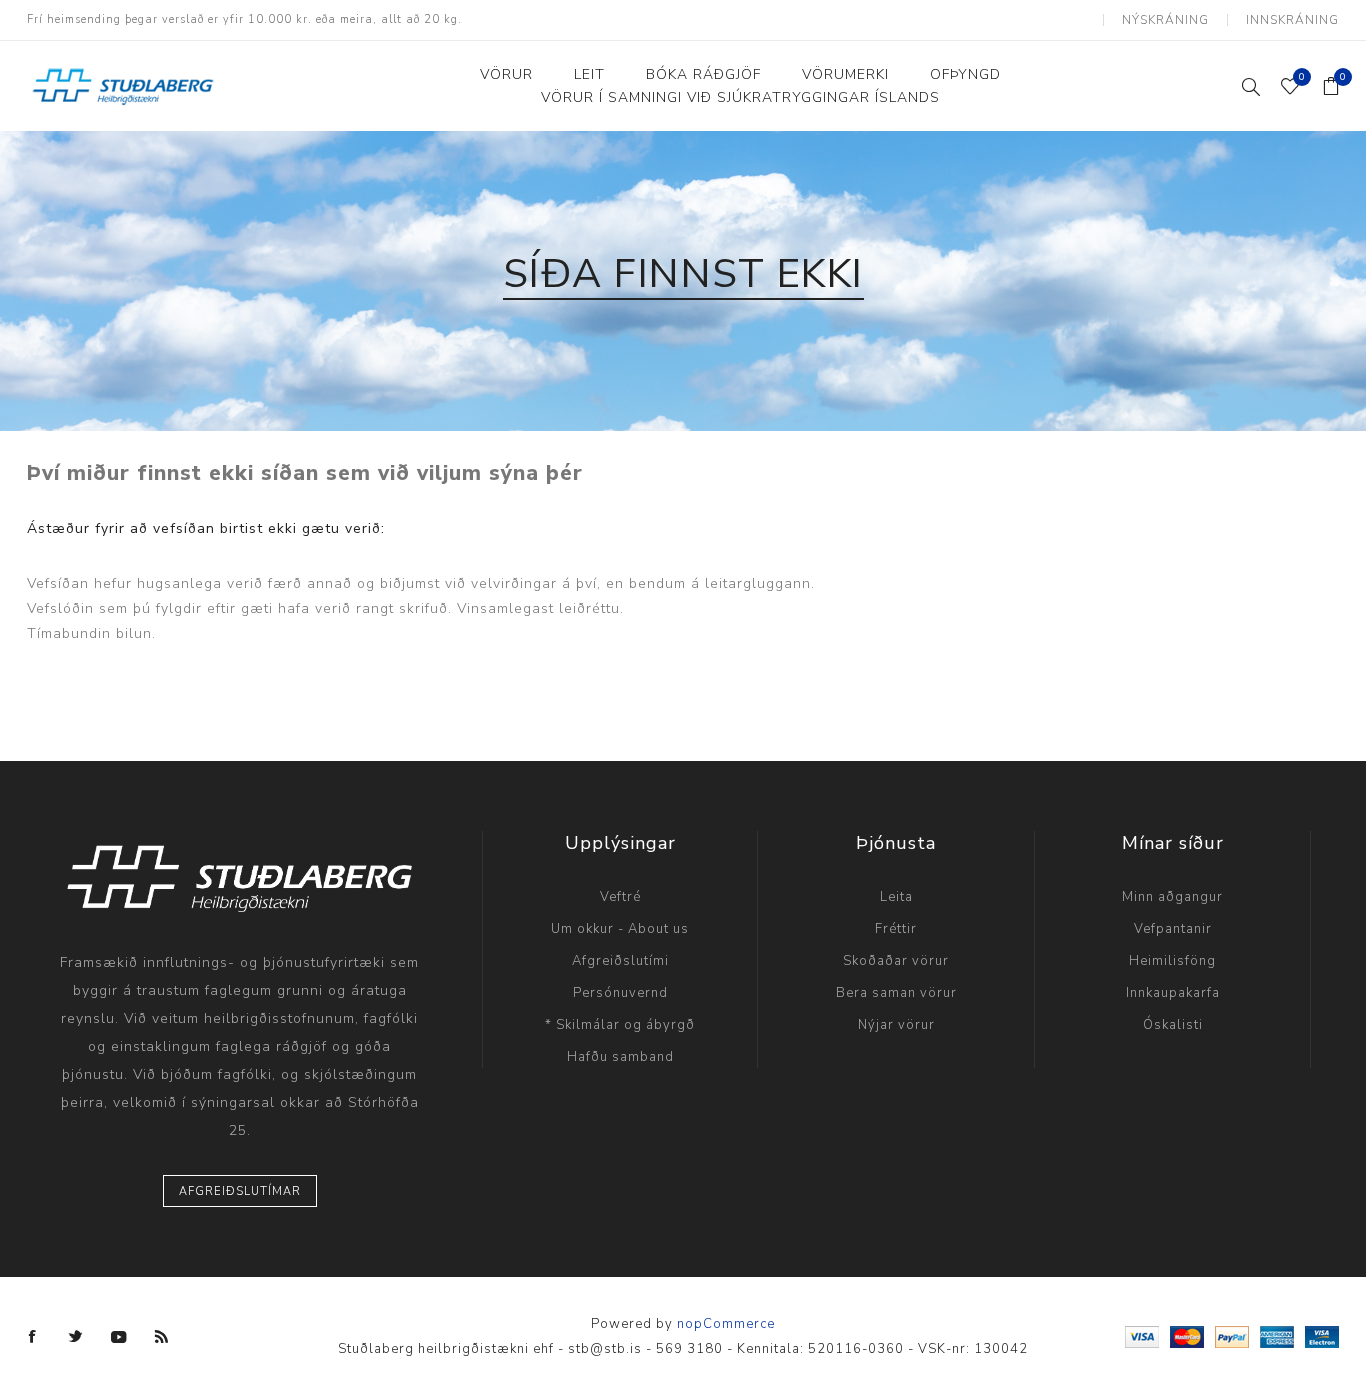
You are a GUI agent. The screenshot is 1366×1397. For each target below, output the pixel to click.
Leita (896, 897)
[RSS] (162, 1337)
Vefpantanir (1173, 929)
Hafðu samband (620, 1057)
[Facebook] (33, 1337)
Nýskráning (1165, 20)
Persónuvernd (620, 993)
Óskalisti (1173, 1025)
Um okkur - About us (620, 929)
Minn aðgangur (1172, 897)
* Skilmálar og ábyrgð (620, 1025)
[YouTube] (119, 1337)
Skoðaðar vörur (896, 961)
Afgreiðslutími (620, 961)
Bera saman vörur (896, 993)
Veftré (620, 897)
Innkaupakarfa (1173, 993)
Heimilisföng (1172, 961)
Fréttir (896, 929)
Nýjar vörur (896, 1025)
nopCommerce (726, 1324)
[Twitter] (76, 1337)
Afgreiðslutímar (240, 1191)
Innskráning (1292, 20)
